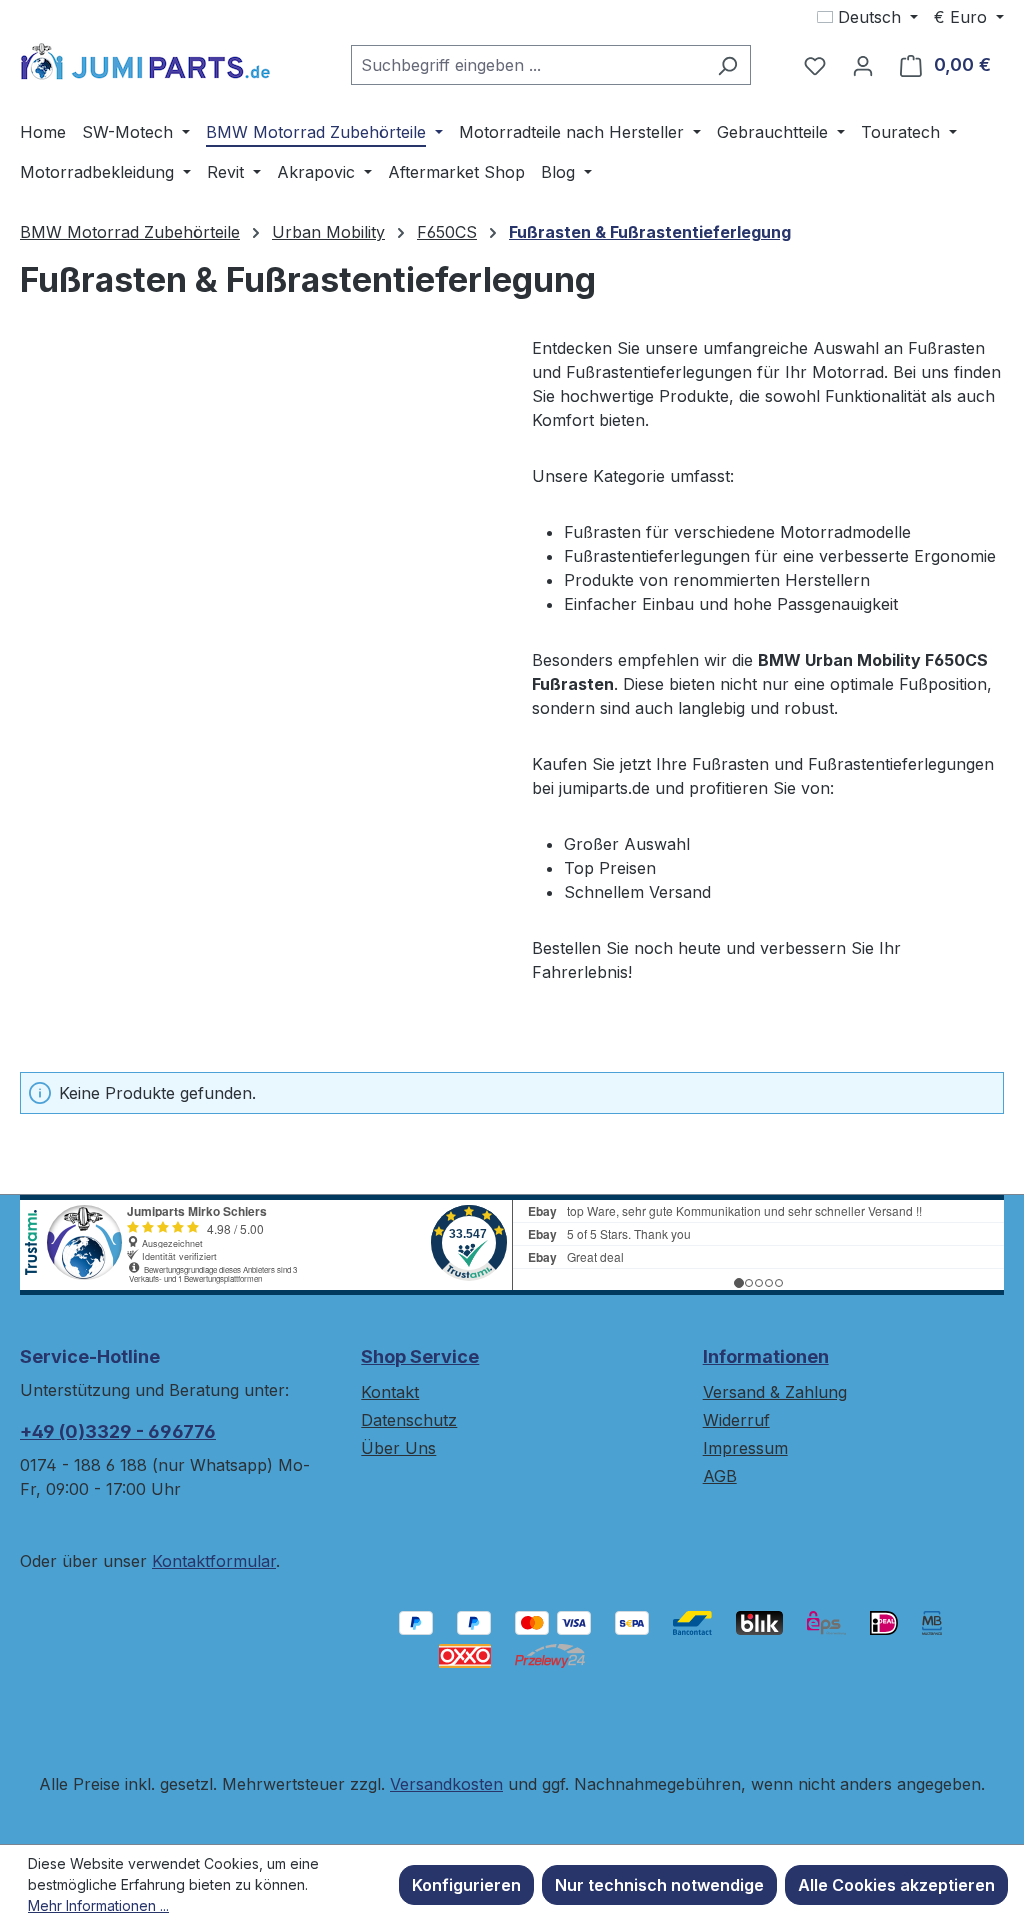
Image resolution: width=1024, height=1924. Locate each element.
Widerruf (736, 1420)
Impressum (745, 1448)
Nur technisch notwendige (659, 1885)
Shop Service (420, 1356)
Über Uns (398, 1448)
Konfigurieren (466, 1885)
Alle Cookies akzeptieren (896, 1885)
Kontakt (390, 1392)
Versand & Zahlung (775, 1392)
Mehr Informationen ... (98, 1905)
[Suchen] (727, 65)
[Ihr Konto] (863, 65)
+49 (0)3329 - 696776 (118, 1431)
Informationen (766, 1356)
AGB (720, 1476)
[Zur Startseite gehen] (145, 61)
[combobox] (528, 65)
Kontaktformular (214, 1561)
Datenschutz (409, 1420)
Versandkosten (446, 1784)
